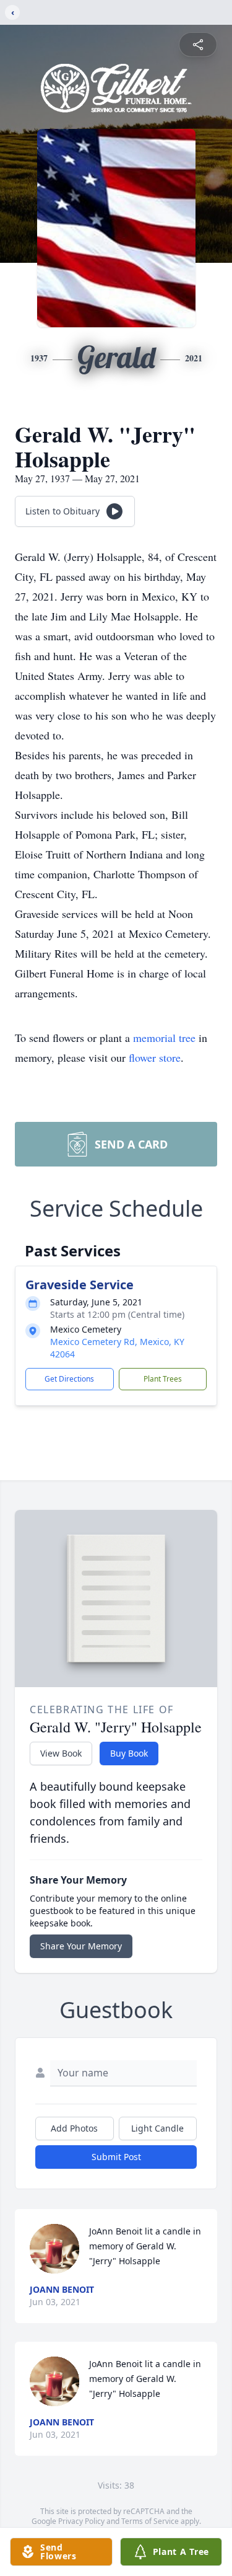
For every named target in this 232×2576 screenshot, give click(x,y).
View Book (61, 1753)
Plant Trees (163, 1379)
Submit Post (116, 2157)
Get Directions (69, 1379)
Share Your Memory (81, 1946)
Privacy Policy (81, 2521)
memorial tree (164, 1038)
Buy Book (129, 1753)
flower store (155, 1057)
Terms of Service (150, 2521)
